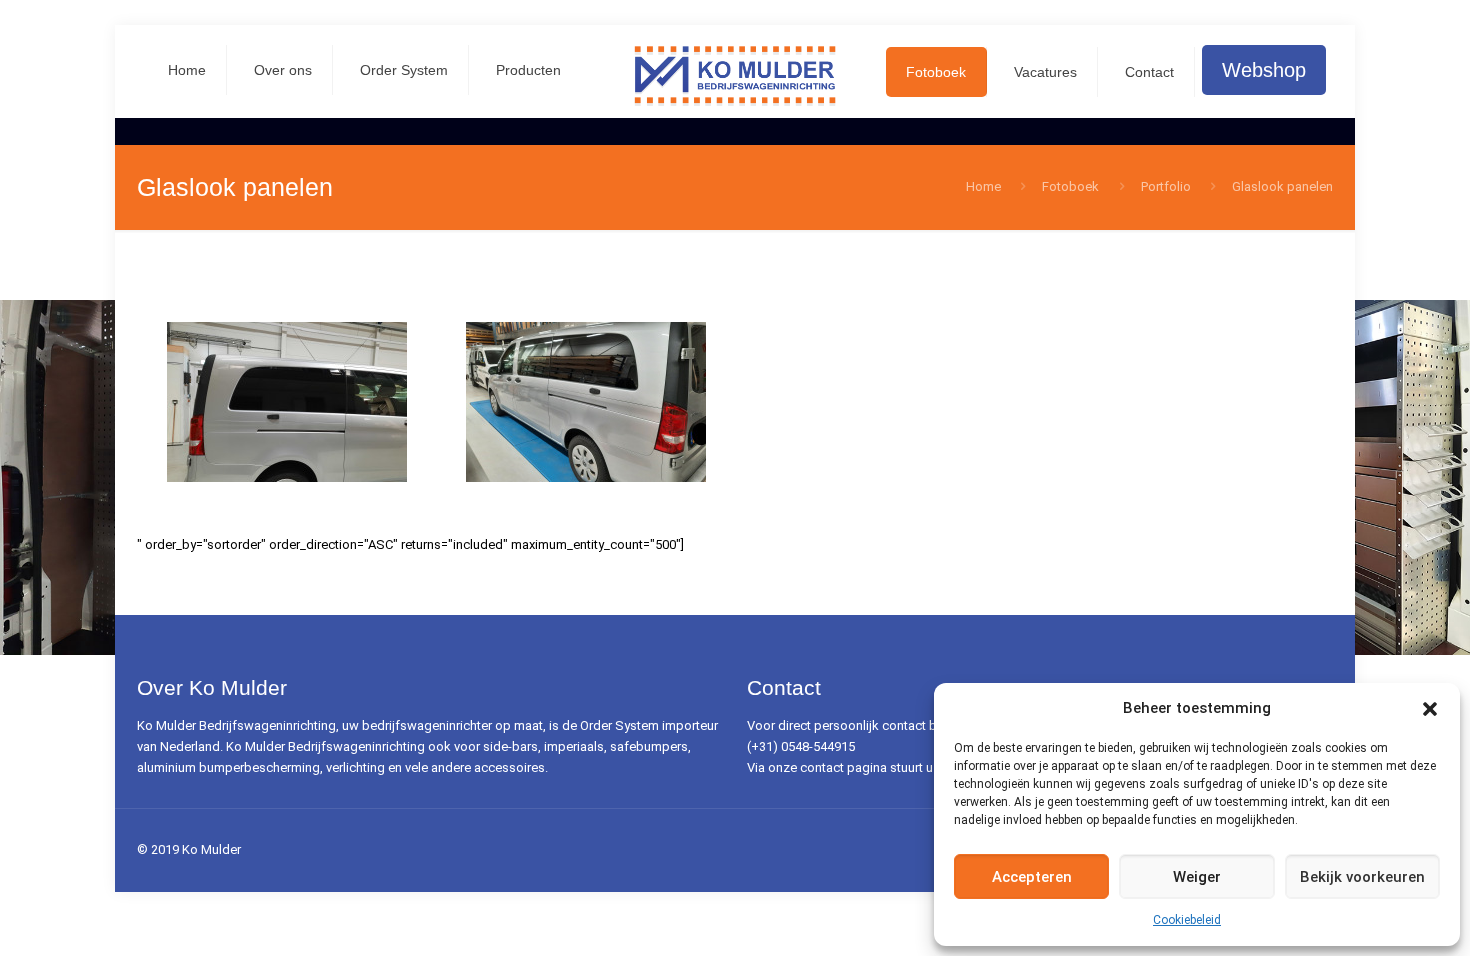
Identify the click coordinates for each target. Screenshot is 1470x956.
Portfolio (1166, 186)
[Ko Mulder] (735, 75)
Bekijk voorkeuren (1362, 877)
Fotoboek (1070, 186)
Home (983, 186)
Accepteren (1032, 877)
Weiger (1197, 877)
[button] (1430, 709)
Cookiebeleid (1187, 920)
